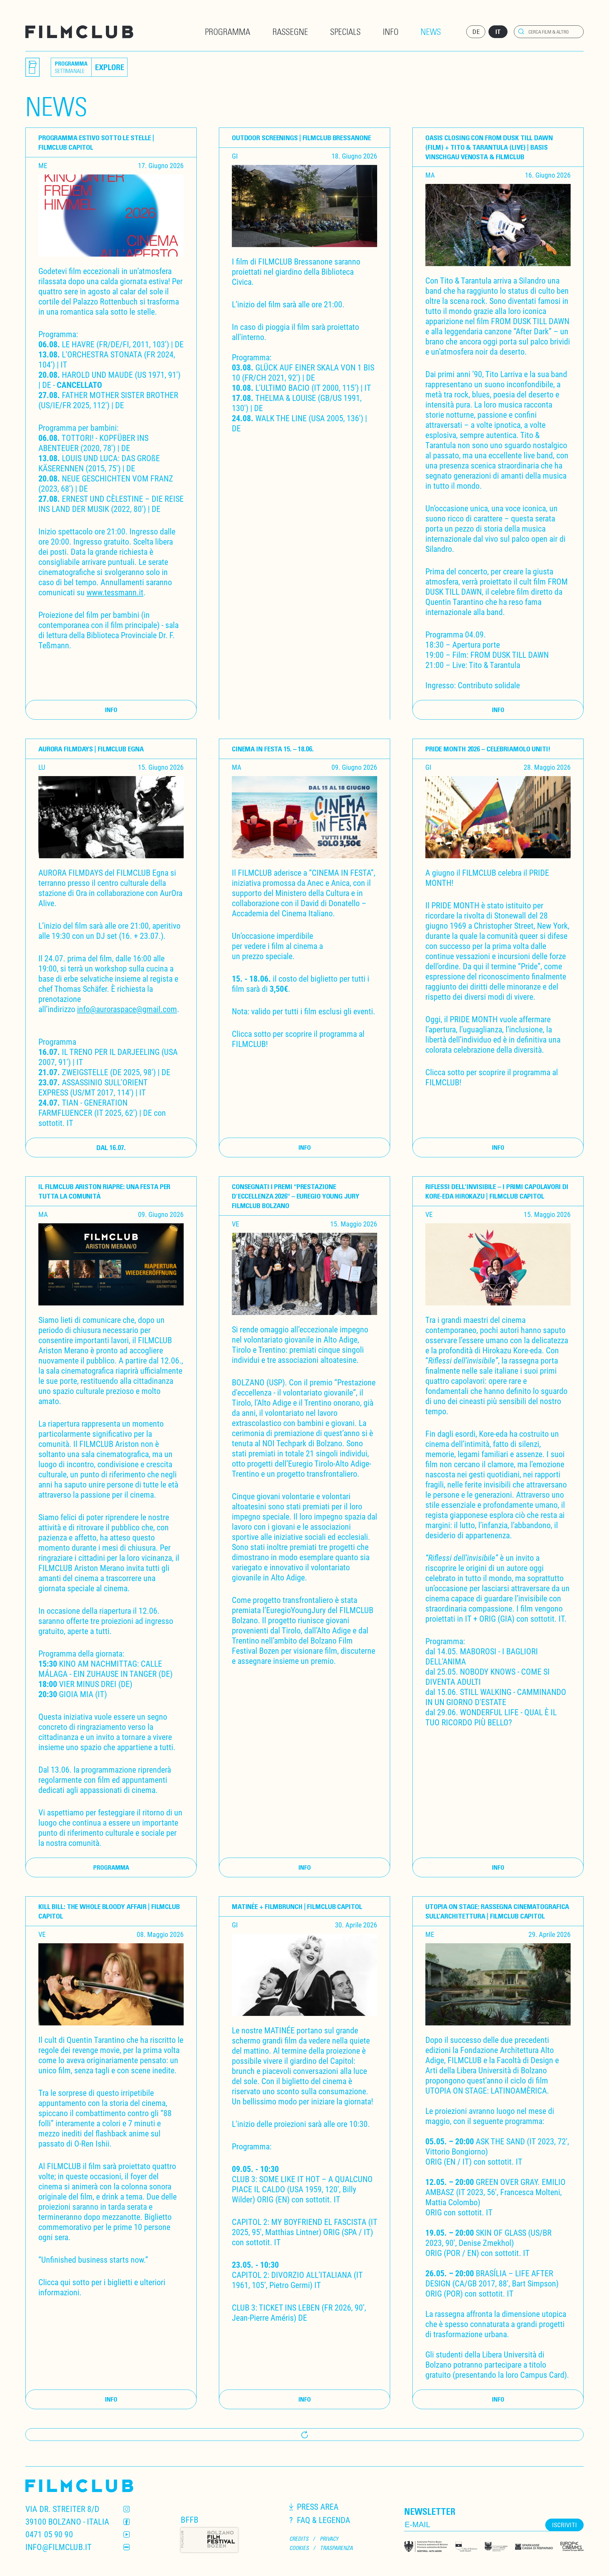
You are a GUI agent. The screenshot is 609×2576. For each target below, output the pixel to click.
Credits (299, 2539)
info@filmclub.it (59, 2547)
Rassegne (290, 31)
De (476, 32)
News (431, 31)
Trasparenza (337, 2548)
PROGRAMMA (111, 1867)
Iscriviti (564, 2525)
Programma (228, 31)
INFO (111, 710)
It (498, 32)
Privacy (329, 2539)
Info (391, 31)
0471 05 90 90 (49, 2534)
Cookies (299, 2548)
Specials (345, 31)
